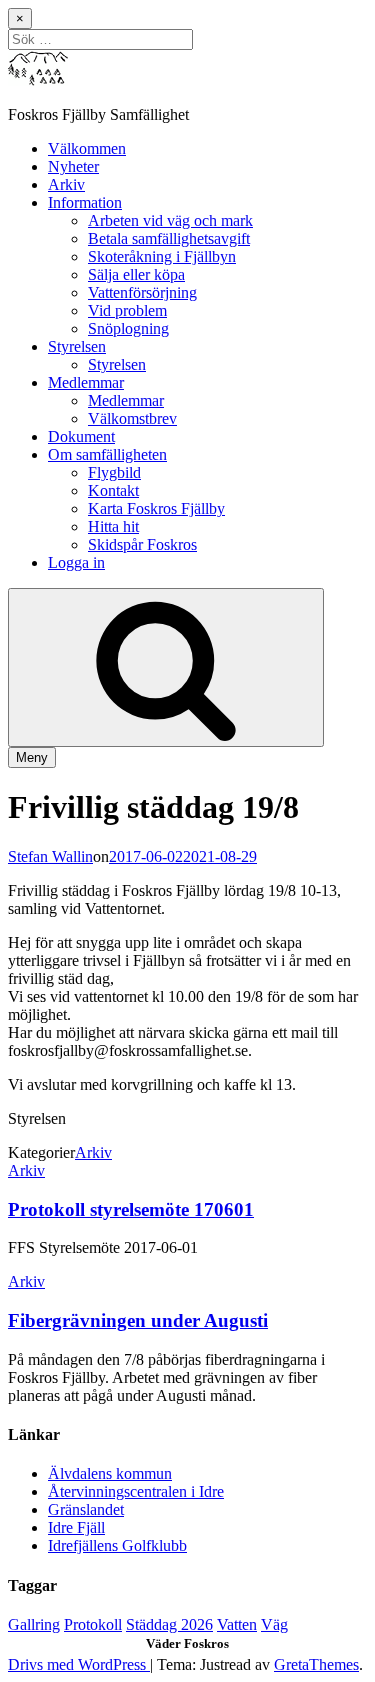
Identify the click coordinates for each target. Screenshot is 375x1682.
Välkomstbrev (132, 418)
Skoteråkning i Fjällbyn (162, 256)
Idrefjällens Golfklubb (117, 1545)
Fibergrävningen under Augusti (138, 1320)
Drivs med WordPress (79, 1664)
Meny (32, 757)
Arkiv (66, 184)
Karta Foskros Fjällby (156, 508)
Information (85, 202)
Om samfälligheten (107, 454)
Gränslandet (86, 1509)
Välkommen (87, 148)
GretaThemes (316, 1664)
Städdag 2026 (169, 1624)
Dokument (81, 436)
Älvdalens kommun (110, 1473)
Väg (274, 1624)
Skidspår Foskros (142, 544)
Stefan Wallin (50, 856)
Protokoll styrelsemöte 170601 (131, 1209)
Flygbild (114, 472)
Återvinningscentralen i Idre (136, 1491)
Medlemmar (86, 382)
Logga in (76, 562)
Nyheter (73, 166)
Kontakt (113, 490)
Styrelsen (77, 346)
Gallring (34, 1624)
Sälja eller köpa (136, 274)
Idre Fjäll (76, 1527)
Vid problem (127, 310)
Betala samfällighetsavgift (169, 238)
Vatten (237, 1624)
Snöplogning (128, 328)
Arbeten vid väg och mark (170, 220)
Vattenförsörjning (142, 292)
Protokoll (93, 1624)
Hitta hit (113, 526)
